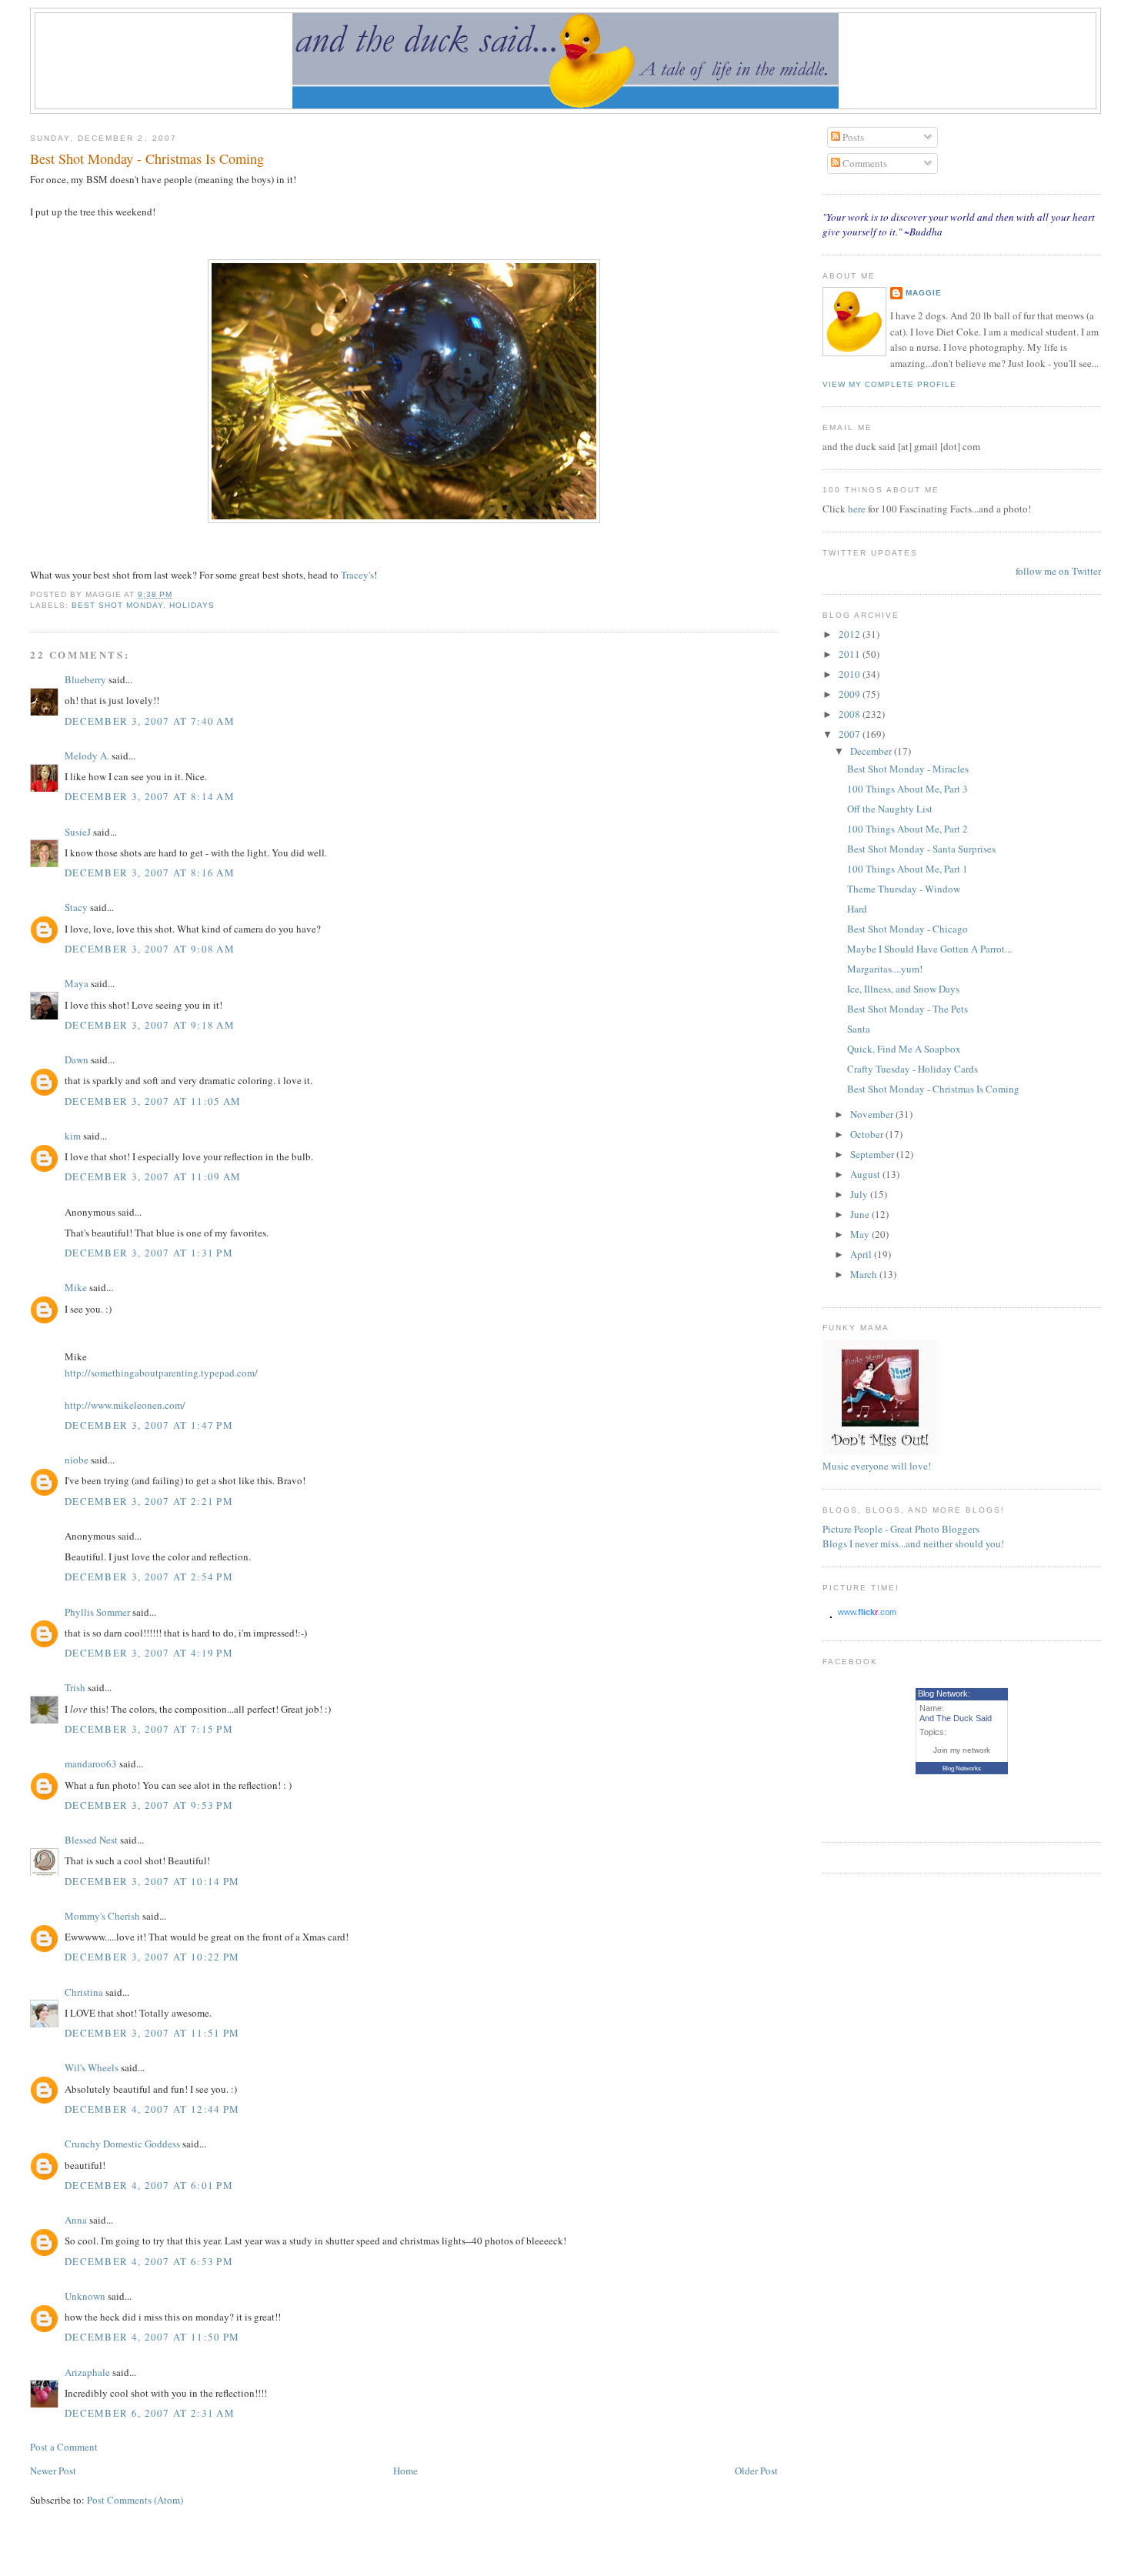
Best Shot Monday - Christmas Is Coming (147, 158)
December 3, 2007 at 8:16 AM (150, 873)
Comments (864, 163)
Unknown (85, 2296)
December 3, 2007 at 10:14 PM (152, 1881)
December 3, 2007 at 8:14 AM (150, 796)
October (868, 1134)
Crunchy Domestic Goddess (122, 2144)
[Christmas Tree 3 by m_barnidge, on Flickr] (404, 519)
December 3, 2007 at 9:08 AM (150, 949)
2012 (851, 634)
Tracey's (357, 575)
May (861, 1234)
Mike (76, 1287)
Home (405, 2471)
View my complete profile (889, 384)
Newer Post (53, 2471)
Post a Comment (64, 2447)
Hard (857, 909)
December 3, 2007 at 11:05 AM (153, 1101)
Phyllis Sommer (97, 1612)
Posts (852, 137)
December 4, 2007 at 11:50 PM (152, 2337)
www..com (867, 1612)
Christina (84, 1992)
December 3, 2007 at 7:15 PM (149, 1729)
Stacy (76, 907)
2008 (851, 714)
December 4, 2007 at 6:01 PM (149, 2185)
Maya (77, 983)
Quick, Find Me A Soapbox (904, 1049)
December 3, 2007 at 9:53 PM (149, 1805)
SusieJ (78, 832)
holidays (192, 605)
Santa (859, 1029)
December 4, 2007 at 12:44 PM (152, 2109)
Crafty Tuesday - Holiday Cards (912, 1069)
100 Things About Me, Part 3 (907, 789)
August (866, 1174)
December (872, 751)
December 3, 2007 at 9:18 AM (150, 1025)
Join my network (962, 1750)
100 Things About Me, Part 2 (907, 829)
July (860, 1194)
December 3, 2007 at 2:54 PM (149, 1577)
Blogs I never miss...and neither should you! (913, 1543)
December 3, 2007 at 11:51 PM (152, 2033)
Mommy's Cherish (102, 1916)
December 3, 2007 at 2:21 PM (149, 1501)
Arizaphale (87, 2372)
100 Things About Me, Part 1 (907, 869)
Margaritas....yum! (885, 969)
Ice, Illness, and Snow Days (903, 989)
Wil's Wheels (92, 2067)
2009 (851, 694)
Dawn (77, 1059)
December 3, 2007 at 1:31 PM (149, 1253)
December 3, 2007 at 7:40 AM (150, 721)
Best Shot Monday (117, 605)
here (858, 509)
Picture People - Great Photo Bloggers (901, 1529)
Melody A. (87, 756)
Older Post (756, 2471)
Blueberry (85, 679)
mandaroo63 (91, 1763)
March (865, 1274)
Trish (75, 1687)
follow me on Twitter (1058, 571)
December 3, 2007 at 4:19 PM (149, 1653)
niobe (77, 1460)
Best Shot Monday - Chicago (907, 929)
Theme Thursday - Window (904, 889)
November (873, 1114)
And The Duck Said (956, 1718)
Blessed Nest (91, 1840)
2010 (851, 674)
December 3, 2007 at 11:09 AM (153, 1176)
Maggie (924, 293)
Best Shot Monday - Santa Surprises (921, 849)
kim (73, 1136)
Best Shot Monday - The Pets (907, 1009)
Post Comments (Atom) (135, 2500)
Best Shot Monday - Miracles (908, 769)
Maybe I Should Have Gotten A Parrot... (929, 949)
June (861, 1214)
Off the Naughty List (890, 809)
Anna (76, 2220)
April (862, 1254)
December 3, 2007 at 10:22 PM (152, 1957)
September (873, 1154)
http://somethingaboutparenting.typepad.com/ (161, 1373)
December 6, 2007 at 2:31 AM (150, 2413)
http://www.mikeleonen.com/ (125, 1405)
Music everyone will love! (877, 1466)
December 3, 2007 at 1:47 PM (149, 1425)
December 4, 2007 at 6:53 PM (149, 2261)
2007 (851, 734)
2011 (851, 654)
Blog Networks (962, 1768)
